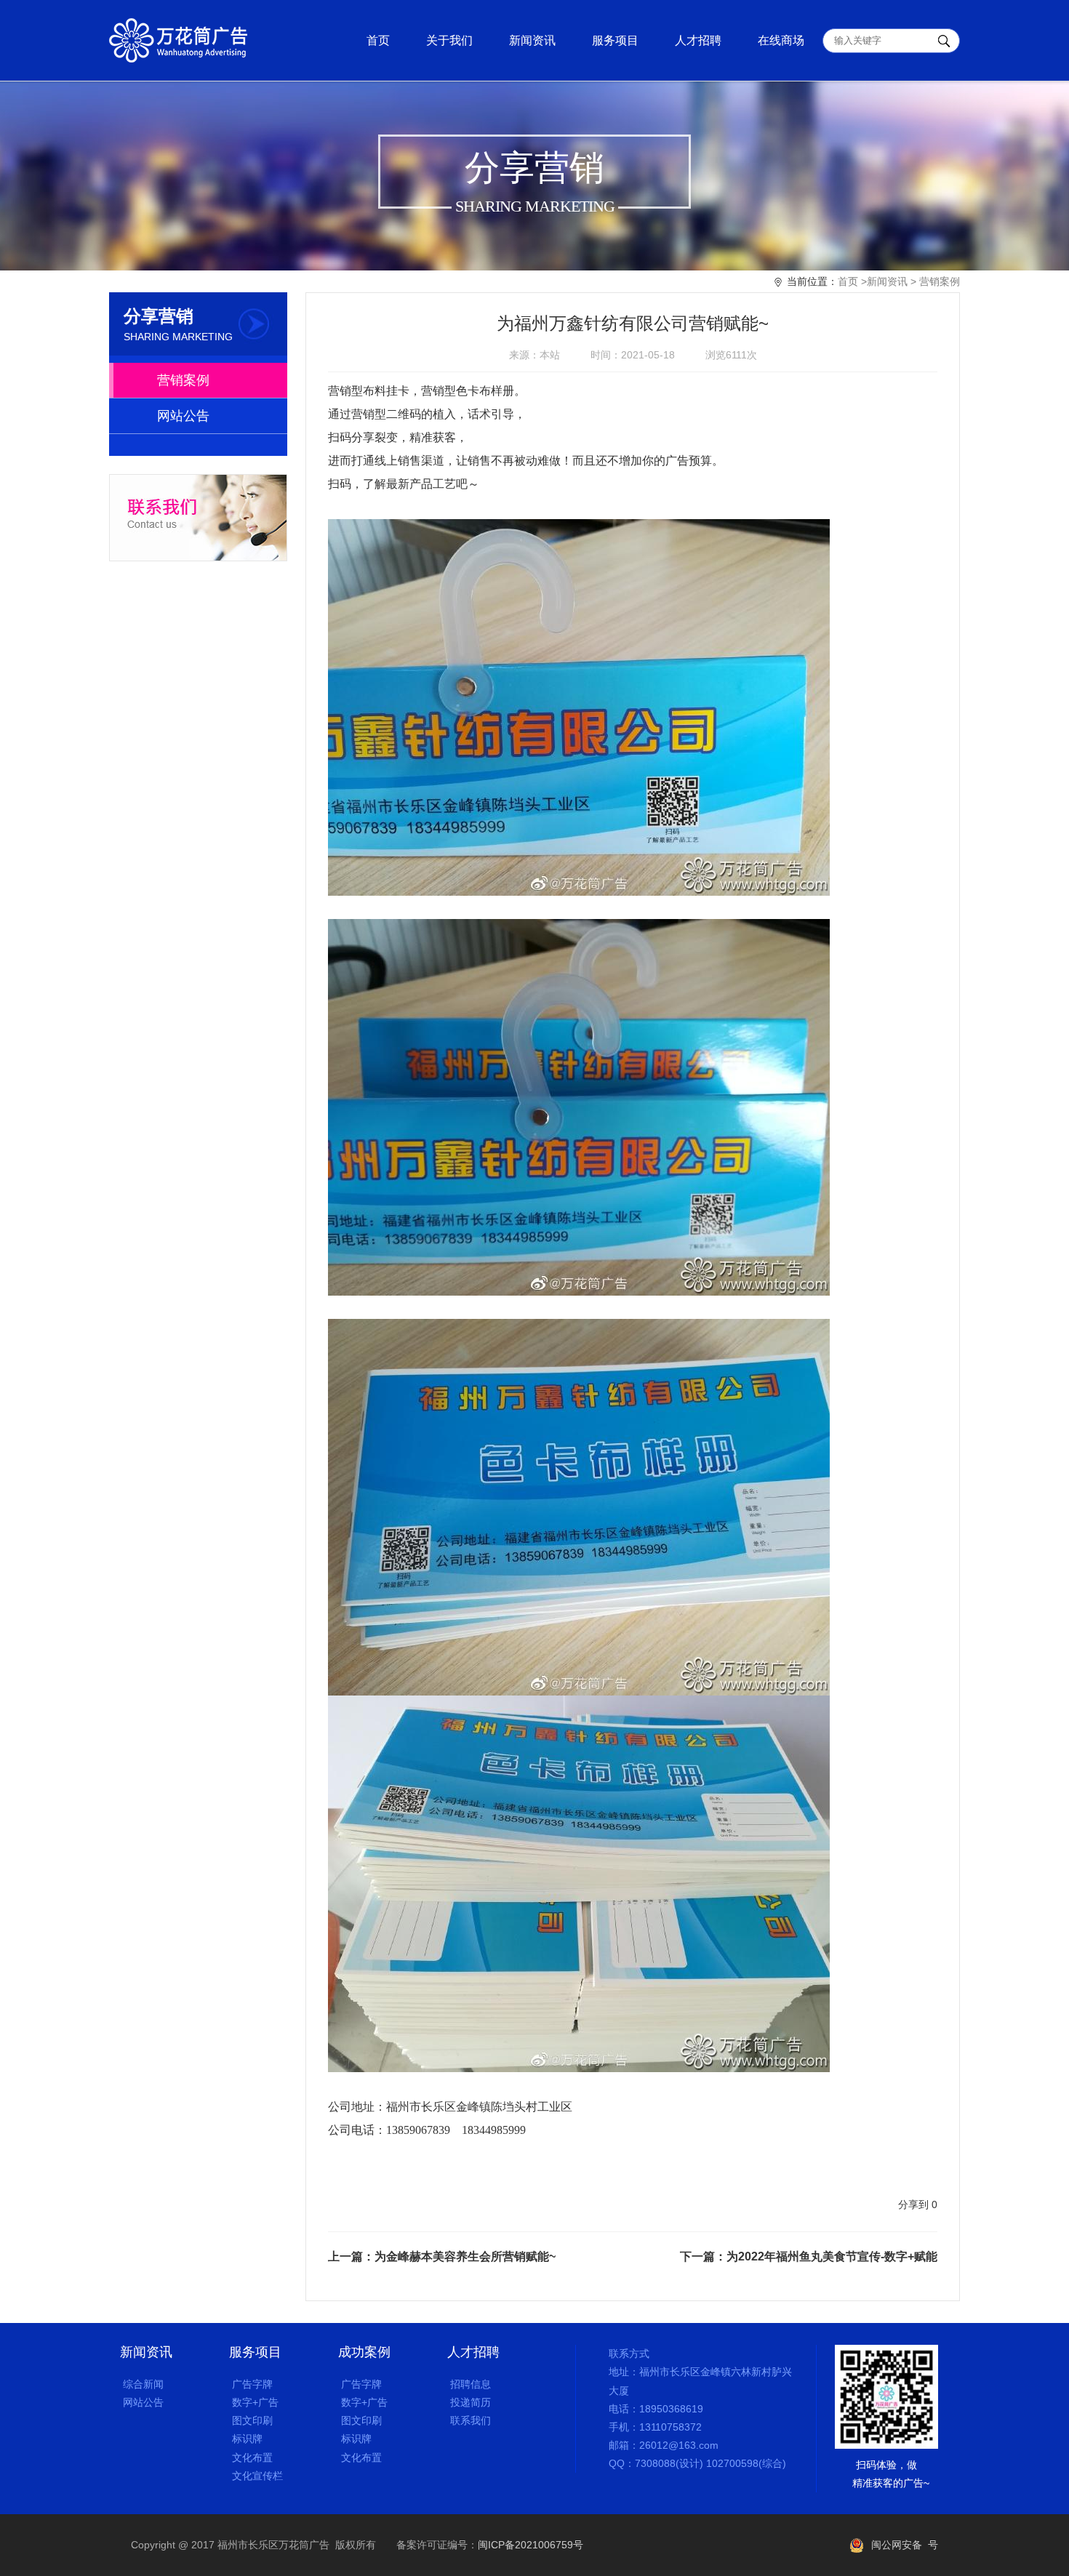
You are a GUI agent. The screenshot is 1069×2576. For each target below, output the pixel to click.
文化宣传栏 (256, 2476)
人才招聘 (698, 40)
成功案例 (364, 2352)
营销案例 (940, 281)
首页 (378, 40)
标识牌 (246, 2439)
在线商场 (781, 40)
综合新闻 (142, 2384)
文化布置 (251, 2457)
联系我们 (469, 2420)
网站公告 (183, 416)
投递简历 (469, 2402)
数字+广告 (254, 2402)
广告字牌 (251, 2384)
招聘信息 (469, 2384)
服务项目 (615, 40)
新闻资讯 (532, 40)
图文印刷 (251, 2420)
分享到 (913, 2204)
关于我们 (449, 40)
